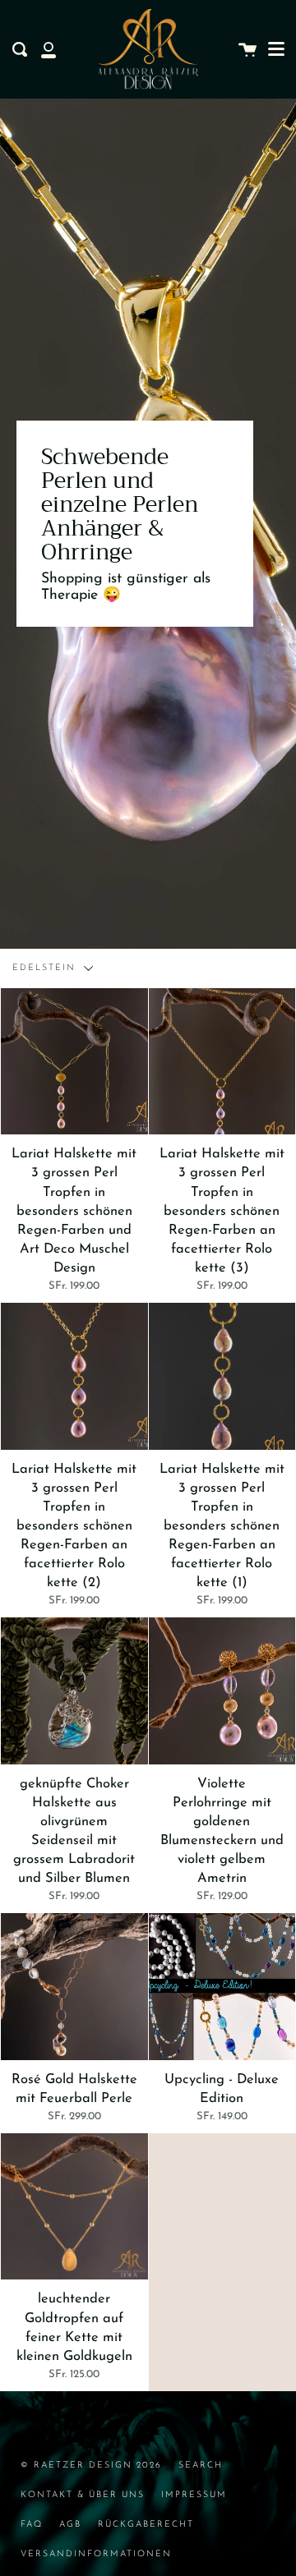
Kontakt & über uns (83, 2495)
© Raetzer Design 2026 (91, 2466)
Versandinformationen (96, 2554)
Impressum (194, 2495)
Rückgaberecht (146, 2525)
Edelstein (46, 968)
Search (201, 2466)
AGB (70, 2525)
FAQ (32, 2525)
